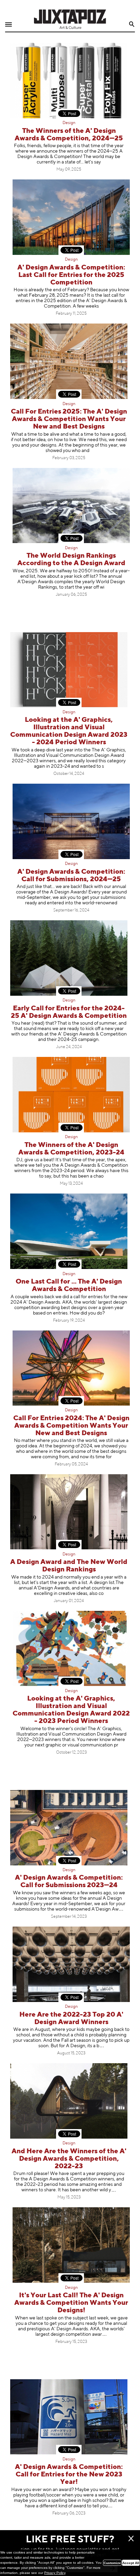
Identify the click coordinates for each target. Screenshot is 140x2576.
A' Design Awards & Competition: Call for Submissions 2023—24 (69, 1882)
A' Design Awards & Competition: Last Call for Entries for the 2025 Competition (71, 275)
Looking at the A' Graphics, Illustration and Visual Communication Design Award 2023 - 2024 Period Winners (69, 731)
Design (69, 123)
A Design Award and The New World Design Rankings (69, 1566)
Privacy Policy (55, 2573)
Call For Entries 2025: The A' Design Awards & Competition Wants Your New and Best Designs (69, 419)
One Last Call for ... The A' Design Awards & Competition (69, 1285)
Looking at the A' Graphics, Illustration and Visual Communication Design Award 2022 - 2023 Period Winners (71, 1710)
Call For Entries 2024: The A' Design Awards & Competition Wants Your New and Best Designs (71, 1426)
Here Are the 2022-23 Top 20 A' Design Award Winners (71, 2018)
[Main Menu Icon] (8, 25)
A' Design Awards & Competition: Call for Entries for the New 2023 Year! (69, 2475)
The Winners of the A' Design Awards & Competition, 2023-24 (71, 1149)
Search (132, 24)
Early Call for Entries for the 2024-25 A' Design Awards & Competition (69, 1012)
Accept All (131, 2563)
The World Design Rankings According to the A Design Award (71, 560)
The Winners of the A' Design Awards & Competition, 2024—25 (69, 135)
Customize (112, 2563)
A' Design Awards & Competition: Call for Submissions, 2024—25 (71, 876)
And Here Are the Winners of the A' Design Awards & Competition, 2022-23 (69, 2159)
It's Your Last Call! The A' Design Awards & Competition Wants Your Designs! (71, 2303)
